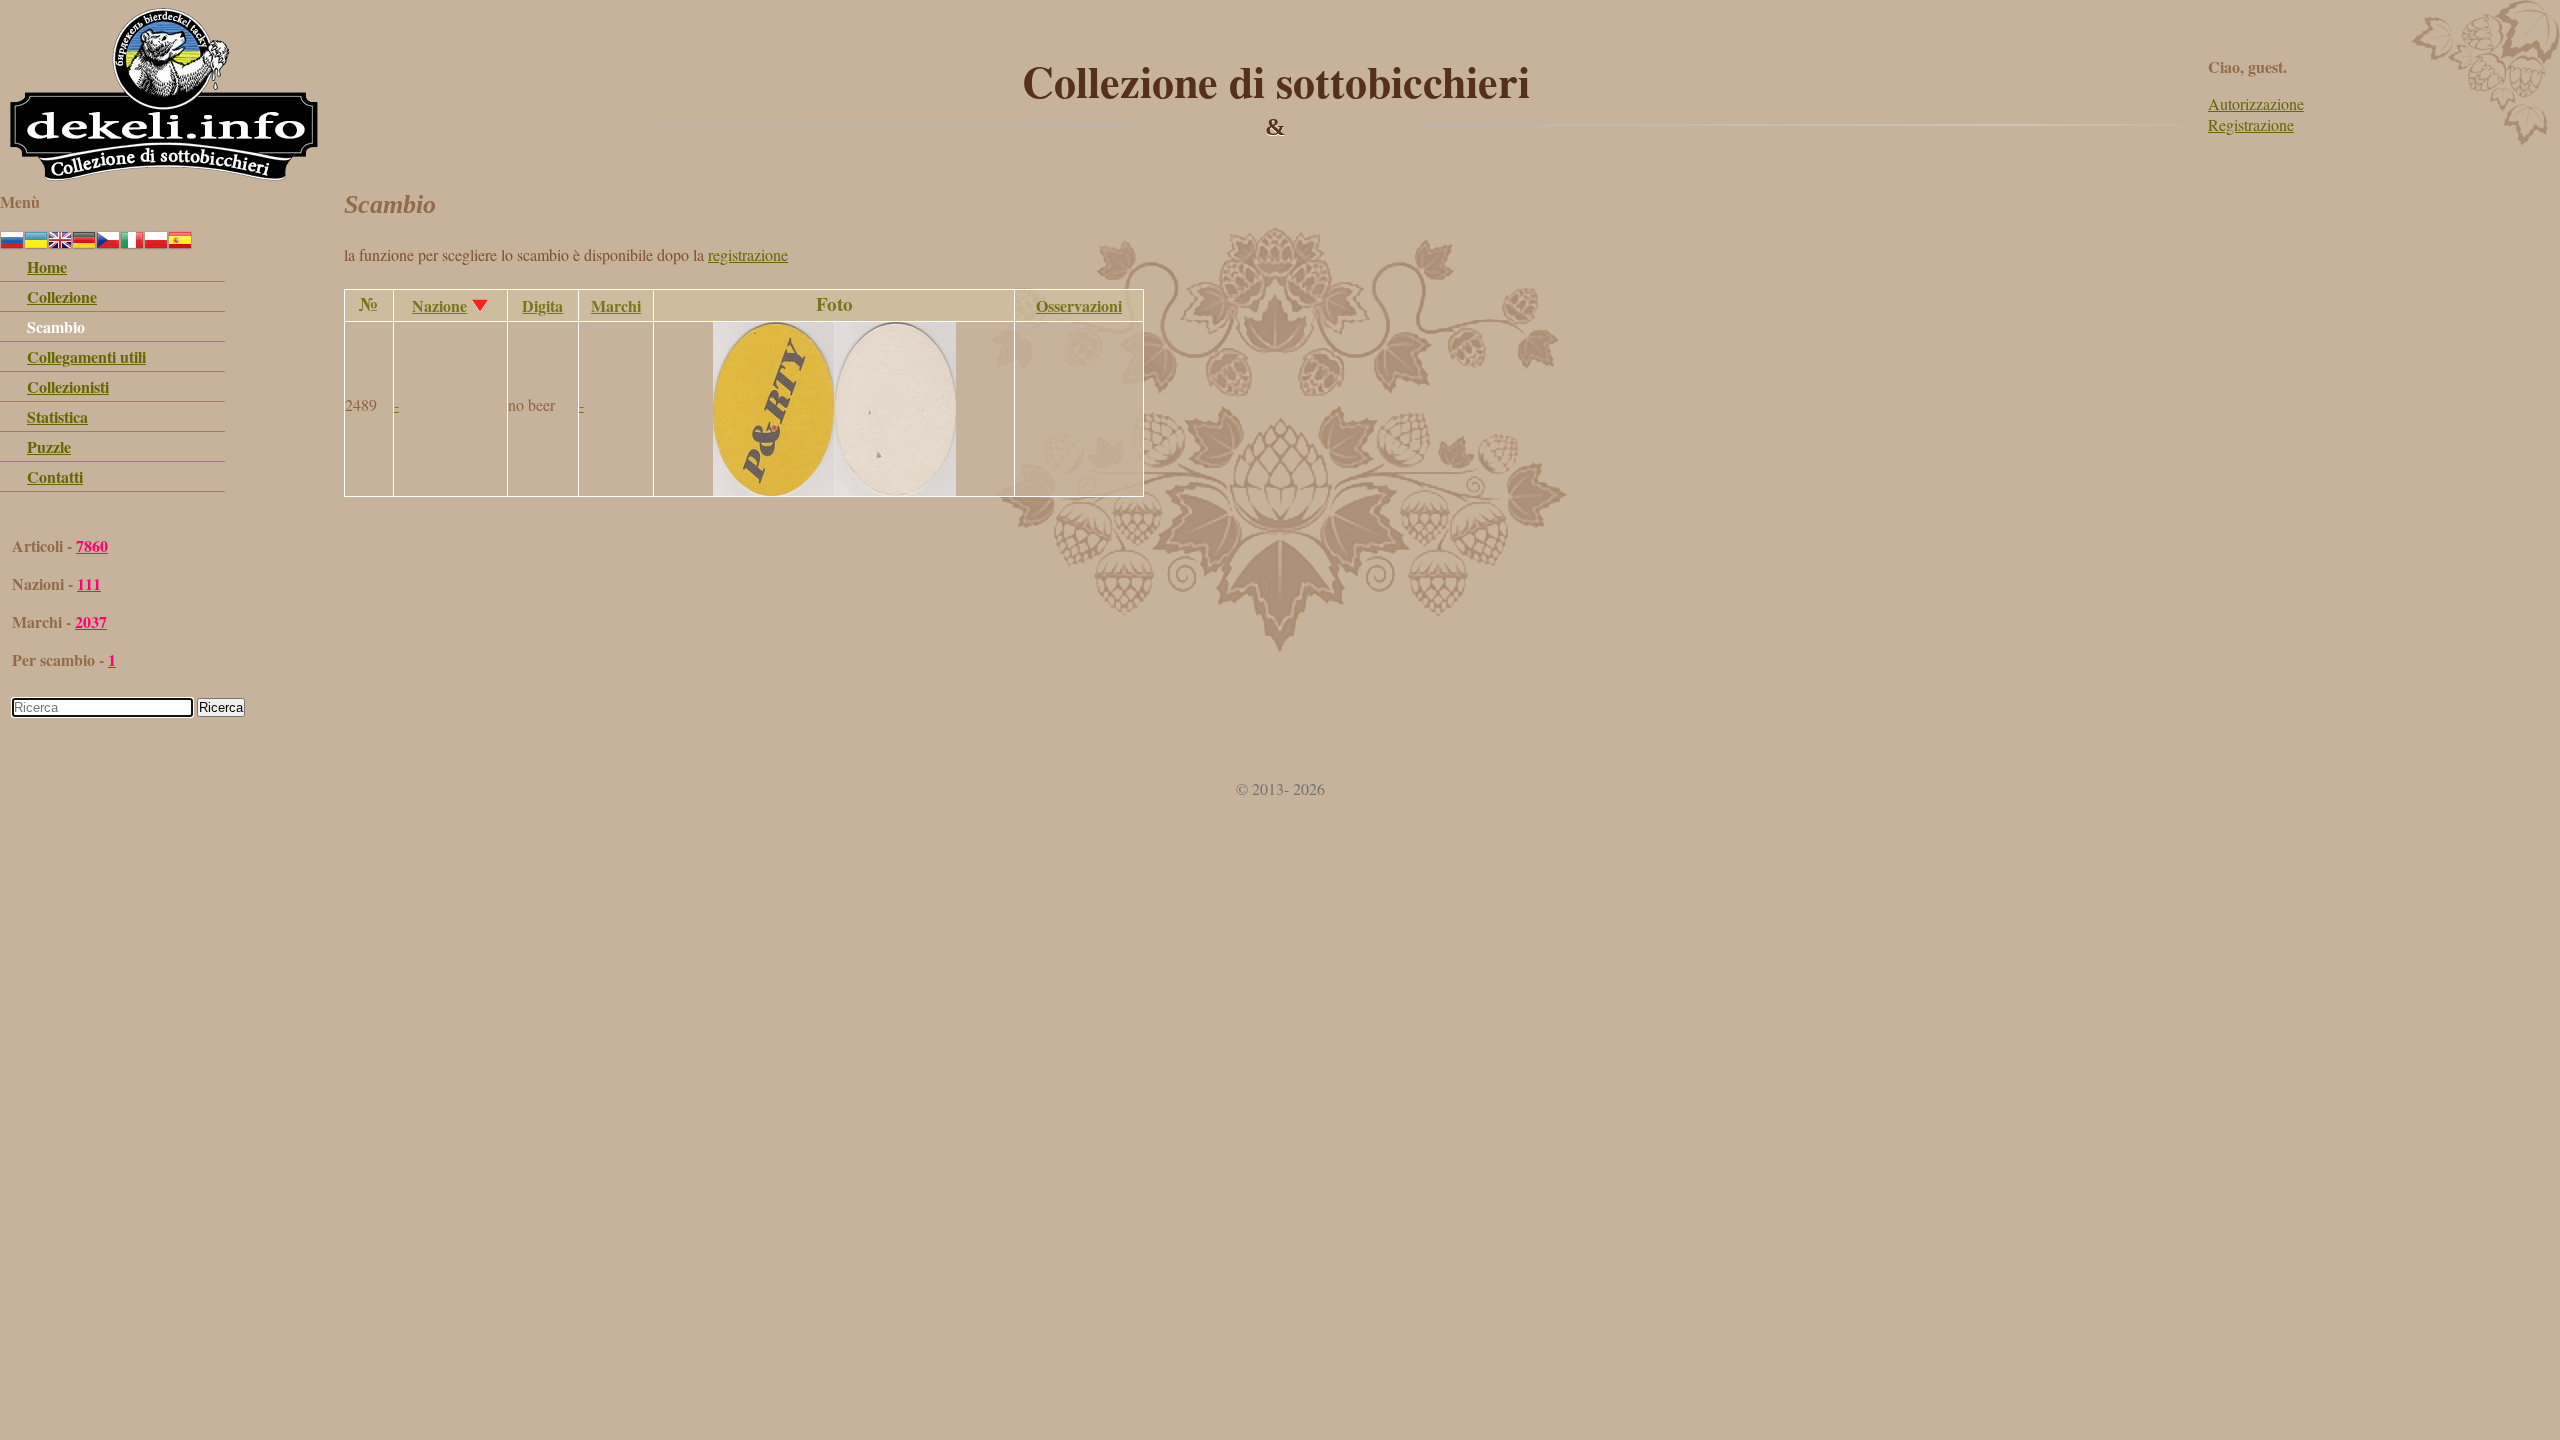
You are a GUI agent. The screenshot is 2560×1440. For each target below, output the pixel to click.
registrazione (748, 254)
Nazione (439, 305)
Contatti (55, 476)
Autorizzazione (2256, 103)
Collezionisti (68, 386)
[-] (834, 489)
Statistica (57, 416)
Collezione (62, 296)
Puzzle (49, 446)
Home (47, 266)
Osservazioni (1079, 305)
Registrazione (2251, 124)
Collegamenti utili (86, 356)
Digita (542, 305)
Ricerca (221, 707)
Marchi (616, 305)
